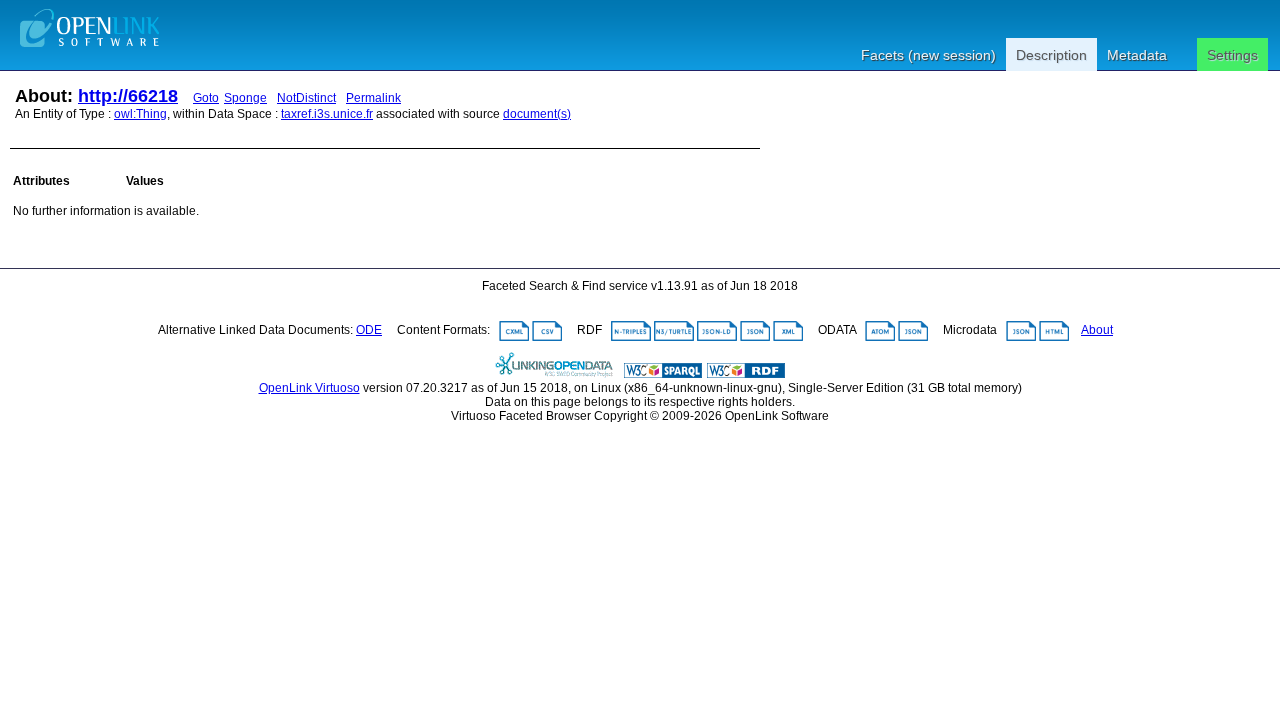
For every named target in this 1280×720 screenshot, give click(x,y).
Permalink (373, 98)
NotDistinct (306, 98)
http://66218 (128, 96)
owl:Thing (140, 114)
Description (1051, 55)
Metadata (1137, 55)
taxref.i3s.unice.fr (327, 114)
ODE (369, 330)
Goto (206, 98)
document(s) (537, 114)
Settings (1232, 55)
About (1097, 330)
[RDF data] (746, 374)
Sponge (245, 98)
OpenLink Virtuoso (309, 388)
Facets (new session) (928, 55)
